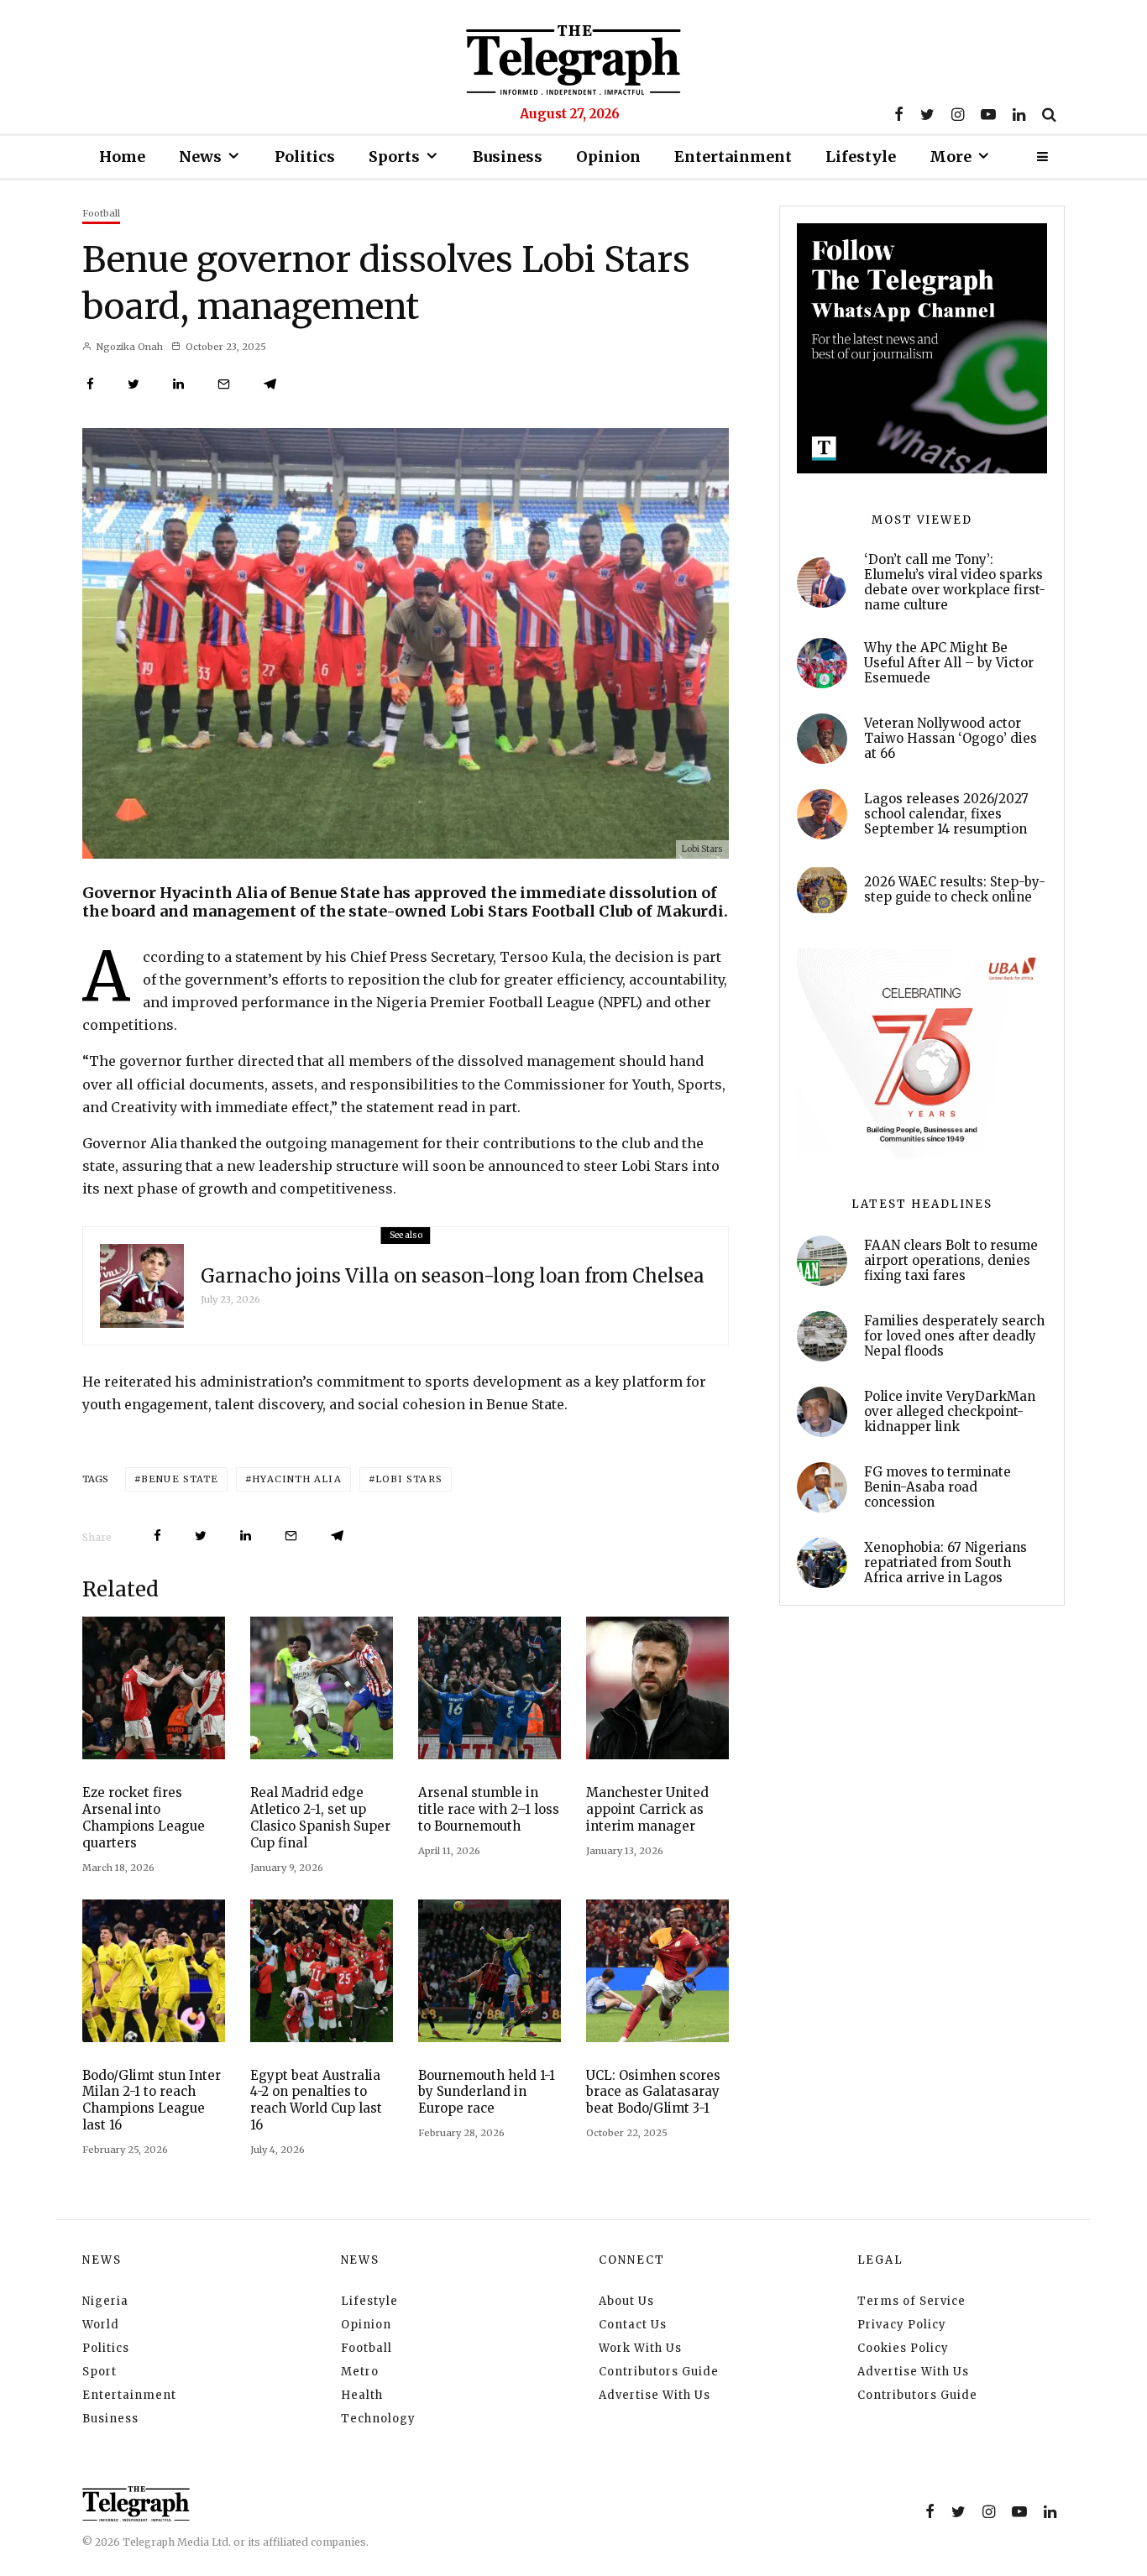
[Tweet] (134, 384)
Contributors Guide (659, 2372)
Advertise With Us (655, 2395)
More (951, 157)
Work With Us (640, 2348)
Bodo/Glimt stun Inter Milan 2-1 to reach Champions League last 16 (152, 2101)
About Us (626, 2301)
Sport (100, 2372)
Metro (360, 2372)
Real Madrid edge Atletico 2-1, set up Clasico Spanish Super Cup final (320, 1818)
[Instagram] (958, 114)
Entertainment (733, 157)
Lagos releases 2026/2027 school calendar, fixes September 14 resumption (946, 814)
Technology (378, 2419)
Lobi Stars (409, 1479)
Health (362, 2395)
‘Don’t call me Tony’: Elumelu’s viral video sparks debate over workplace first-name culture (955, 583)
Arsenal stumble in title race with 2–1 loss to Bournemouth (489, 1809)
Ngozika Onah (128, 347)
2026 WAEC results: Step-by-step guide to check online (955, 890)
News (200, 157)
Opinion (608, 157)
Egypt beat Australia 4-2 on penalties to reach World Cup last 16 (316, 2101)
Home (122, 157)
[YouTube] (988, 114)
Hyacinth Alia (296, 1479)
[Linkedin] (1019, 114)
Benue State (180, 1479)
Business (508, 157)
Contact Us (633, 2325)
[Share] (90, 384)
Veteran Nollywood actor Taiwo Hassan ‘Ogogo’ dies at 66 (951, 739)
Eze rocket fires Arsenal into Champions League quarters (144, 1818)
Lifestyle (861, 157)
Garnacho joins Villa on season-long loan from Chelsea (453, 1276)
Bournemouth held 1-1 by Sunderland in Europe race (487, 2092)
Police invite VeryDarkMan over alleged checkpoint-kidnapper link (950, 1412)
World (101, 2325)
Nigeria (105, 2301)
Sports (394, 157)
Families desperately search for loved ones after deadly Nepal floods (954, 1336)
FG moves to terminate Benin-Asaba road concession (938, 1487)
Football (101, 213)
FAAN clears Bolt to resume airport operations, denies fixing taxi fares (951, 1261)
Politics (305, 157)
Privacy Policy (902, 2325)
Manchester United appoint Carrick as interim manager (647, 1809)
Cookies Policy (903, 2348)
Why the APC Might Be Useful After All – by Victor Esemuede (949, 663)
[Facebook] (899, 114)
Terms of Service (911, 2301)
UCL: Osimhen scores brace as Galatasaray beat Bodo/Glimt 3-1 (653, 2092)
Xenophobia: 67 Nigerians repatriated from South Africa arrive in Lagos (945, 1563)
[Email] (224, 384)
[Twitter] (927, 114)
